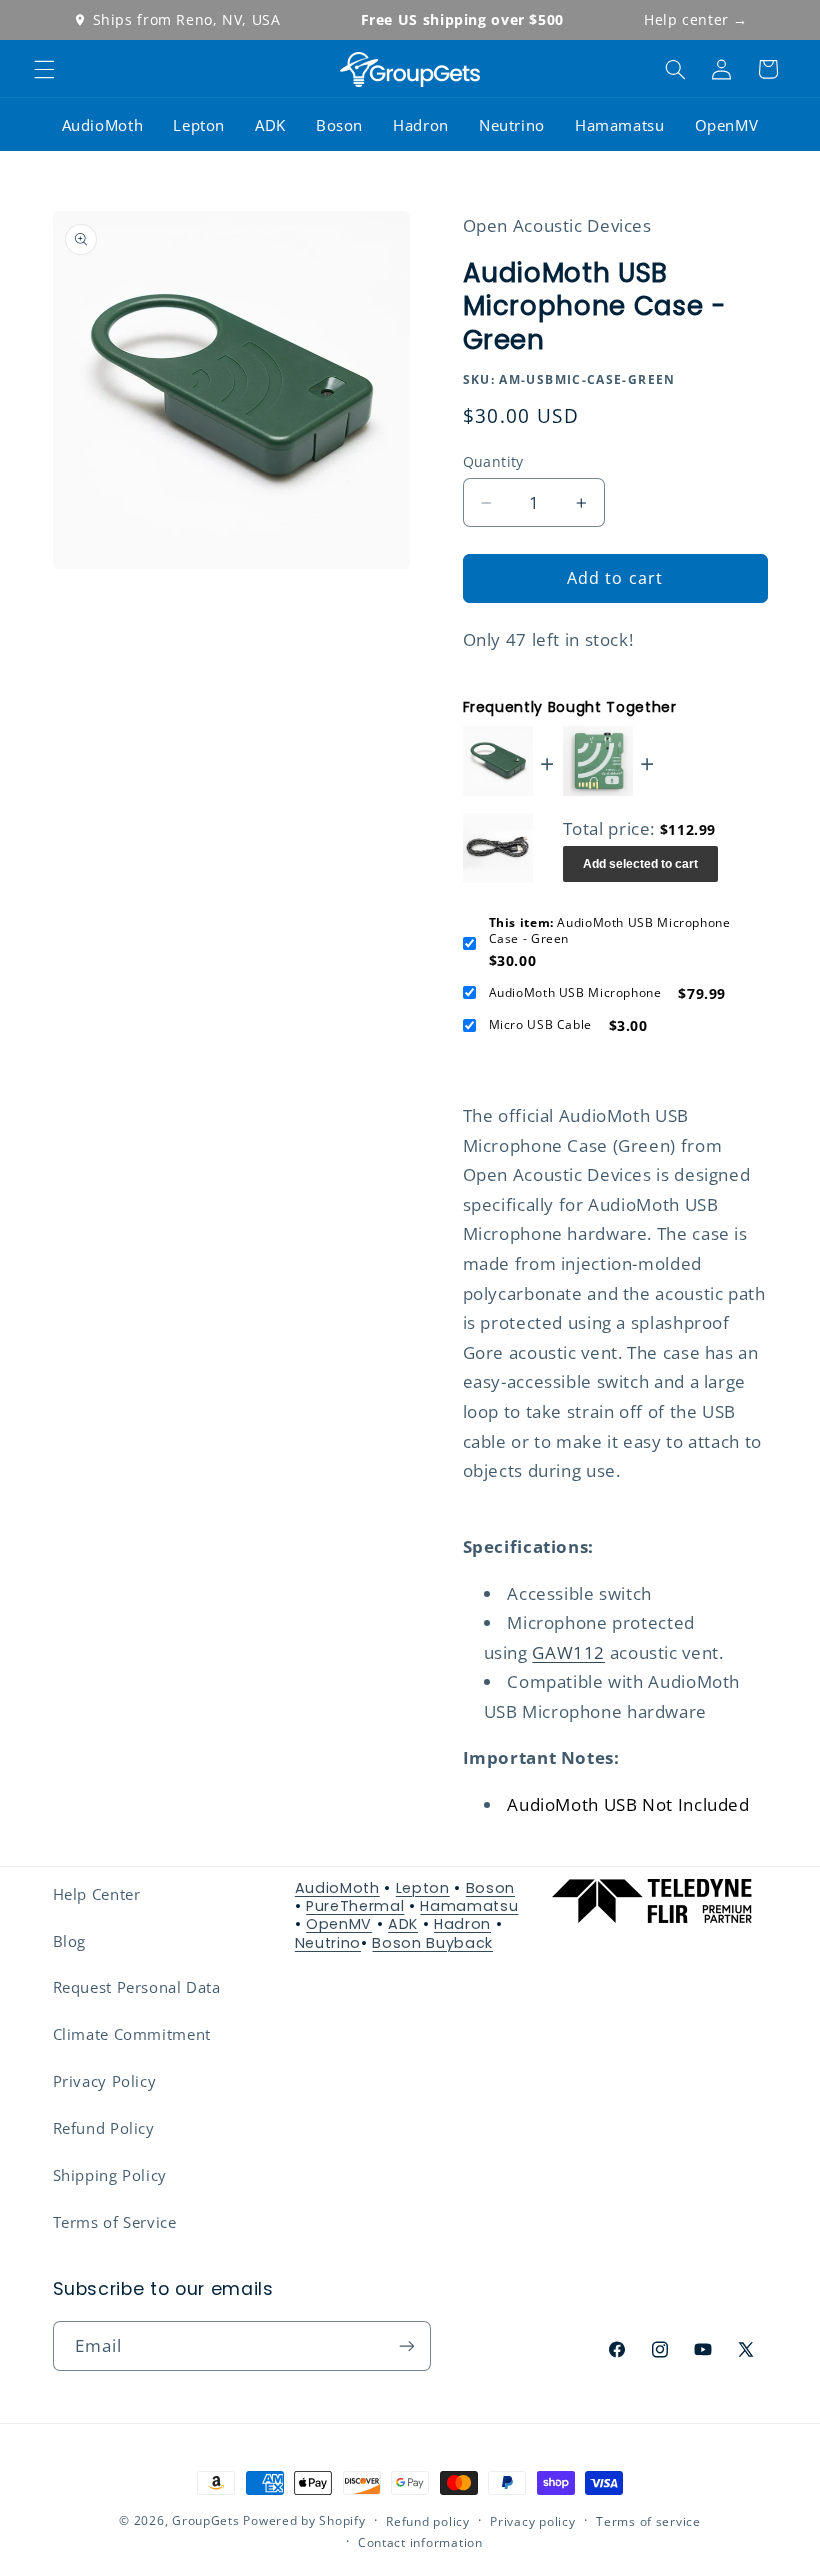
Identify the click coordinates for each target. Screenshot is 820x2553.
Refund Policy (104, 2128)
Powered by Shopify (304, 2520)
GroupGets (206, 2520)
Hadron (421, 125)
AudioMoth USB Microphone (575, 993)
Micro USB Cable (540, 1025)
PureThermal (355, 1906)
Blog (70, 1941)
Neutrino (512, 125)
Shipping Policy (110, 2175)
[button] (44, 69)
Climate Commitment (132, 2034)
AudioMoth (103, 125)
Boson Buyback (432, 1943)
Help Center (97, 1894)
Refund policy (428, 2521)
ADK (270, 125)
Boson (339, 125)
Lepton (199, 125)
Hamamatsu (620, 125)
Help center (696, 19)
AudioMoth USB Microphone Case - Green (610, 930)
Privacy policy (532, 2521)
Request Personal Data (137, 1987)
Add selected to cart (640, 864)
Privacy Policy (105, 2081)
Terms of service (648, 2521)
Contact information (420, 2542)
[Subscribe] (406, 2345)
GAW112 (568, 1652)
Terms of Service (115, 2222)
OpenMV (727, 125)
